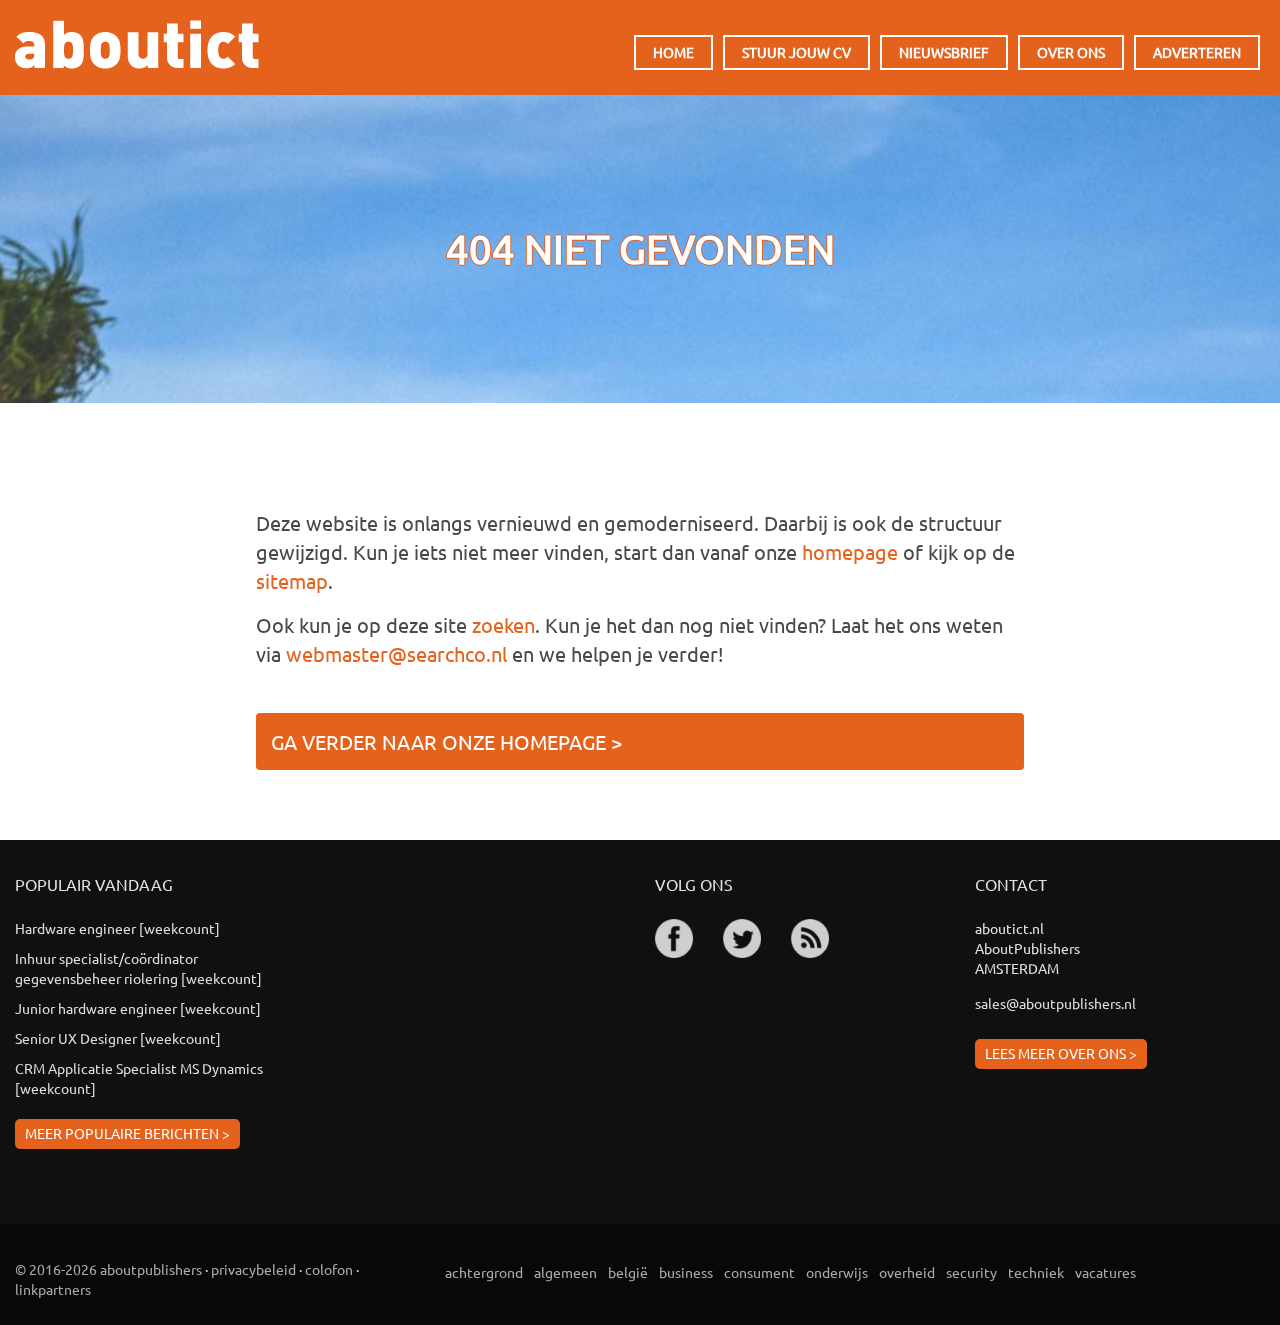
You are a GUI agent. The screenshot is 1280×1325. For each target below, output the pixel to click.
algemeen (565, 1272)
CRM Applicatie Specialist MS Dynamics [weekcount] (139, 1078)
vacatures (1105, 1272)
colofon (329, 1269)
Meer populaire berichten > (127, 1133)
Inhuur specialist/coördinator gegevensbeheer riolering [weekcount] (138, 968)
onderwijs (837, 1272)
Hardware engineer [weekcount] (117, 928)
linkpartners (53, 1289)
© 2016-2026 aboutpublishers (108, 1269)
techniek (1036, 1272)
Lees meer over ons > (1061, 1053)
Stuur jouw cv (796, 52)
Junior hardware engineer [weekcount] (138, 1008)
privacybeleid (253, 1269)
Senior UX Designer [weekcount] (118, 1038)
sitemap (292, 580)
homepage (850, 551)
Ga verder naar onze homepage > (446, 741)
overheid (907, 1272)
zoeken (503, 624)
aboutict (137, 44)
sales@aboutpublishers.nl (1055, 1003)
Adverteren (1197, 52)
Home (673, 52)
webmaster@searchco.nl (396, 653)
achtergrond (484, 1272)
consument (759, 1272)
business (686, 1272)
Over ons (1071, 52)
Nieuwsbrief (944, 52)
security (971, 1272)
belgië (628, 1272)
